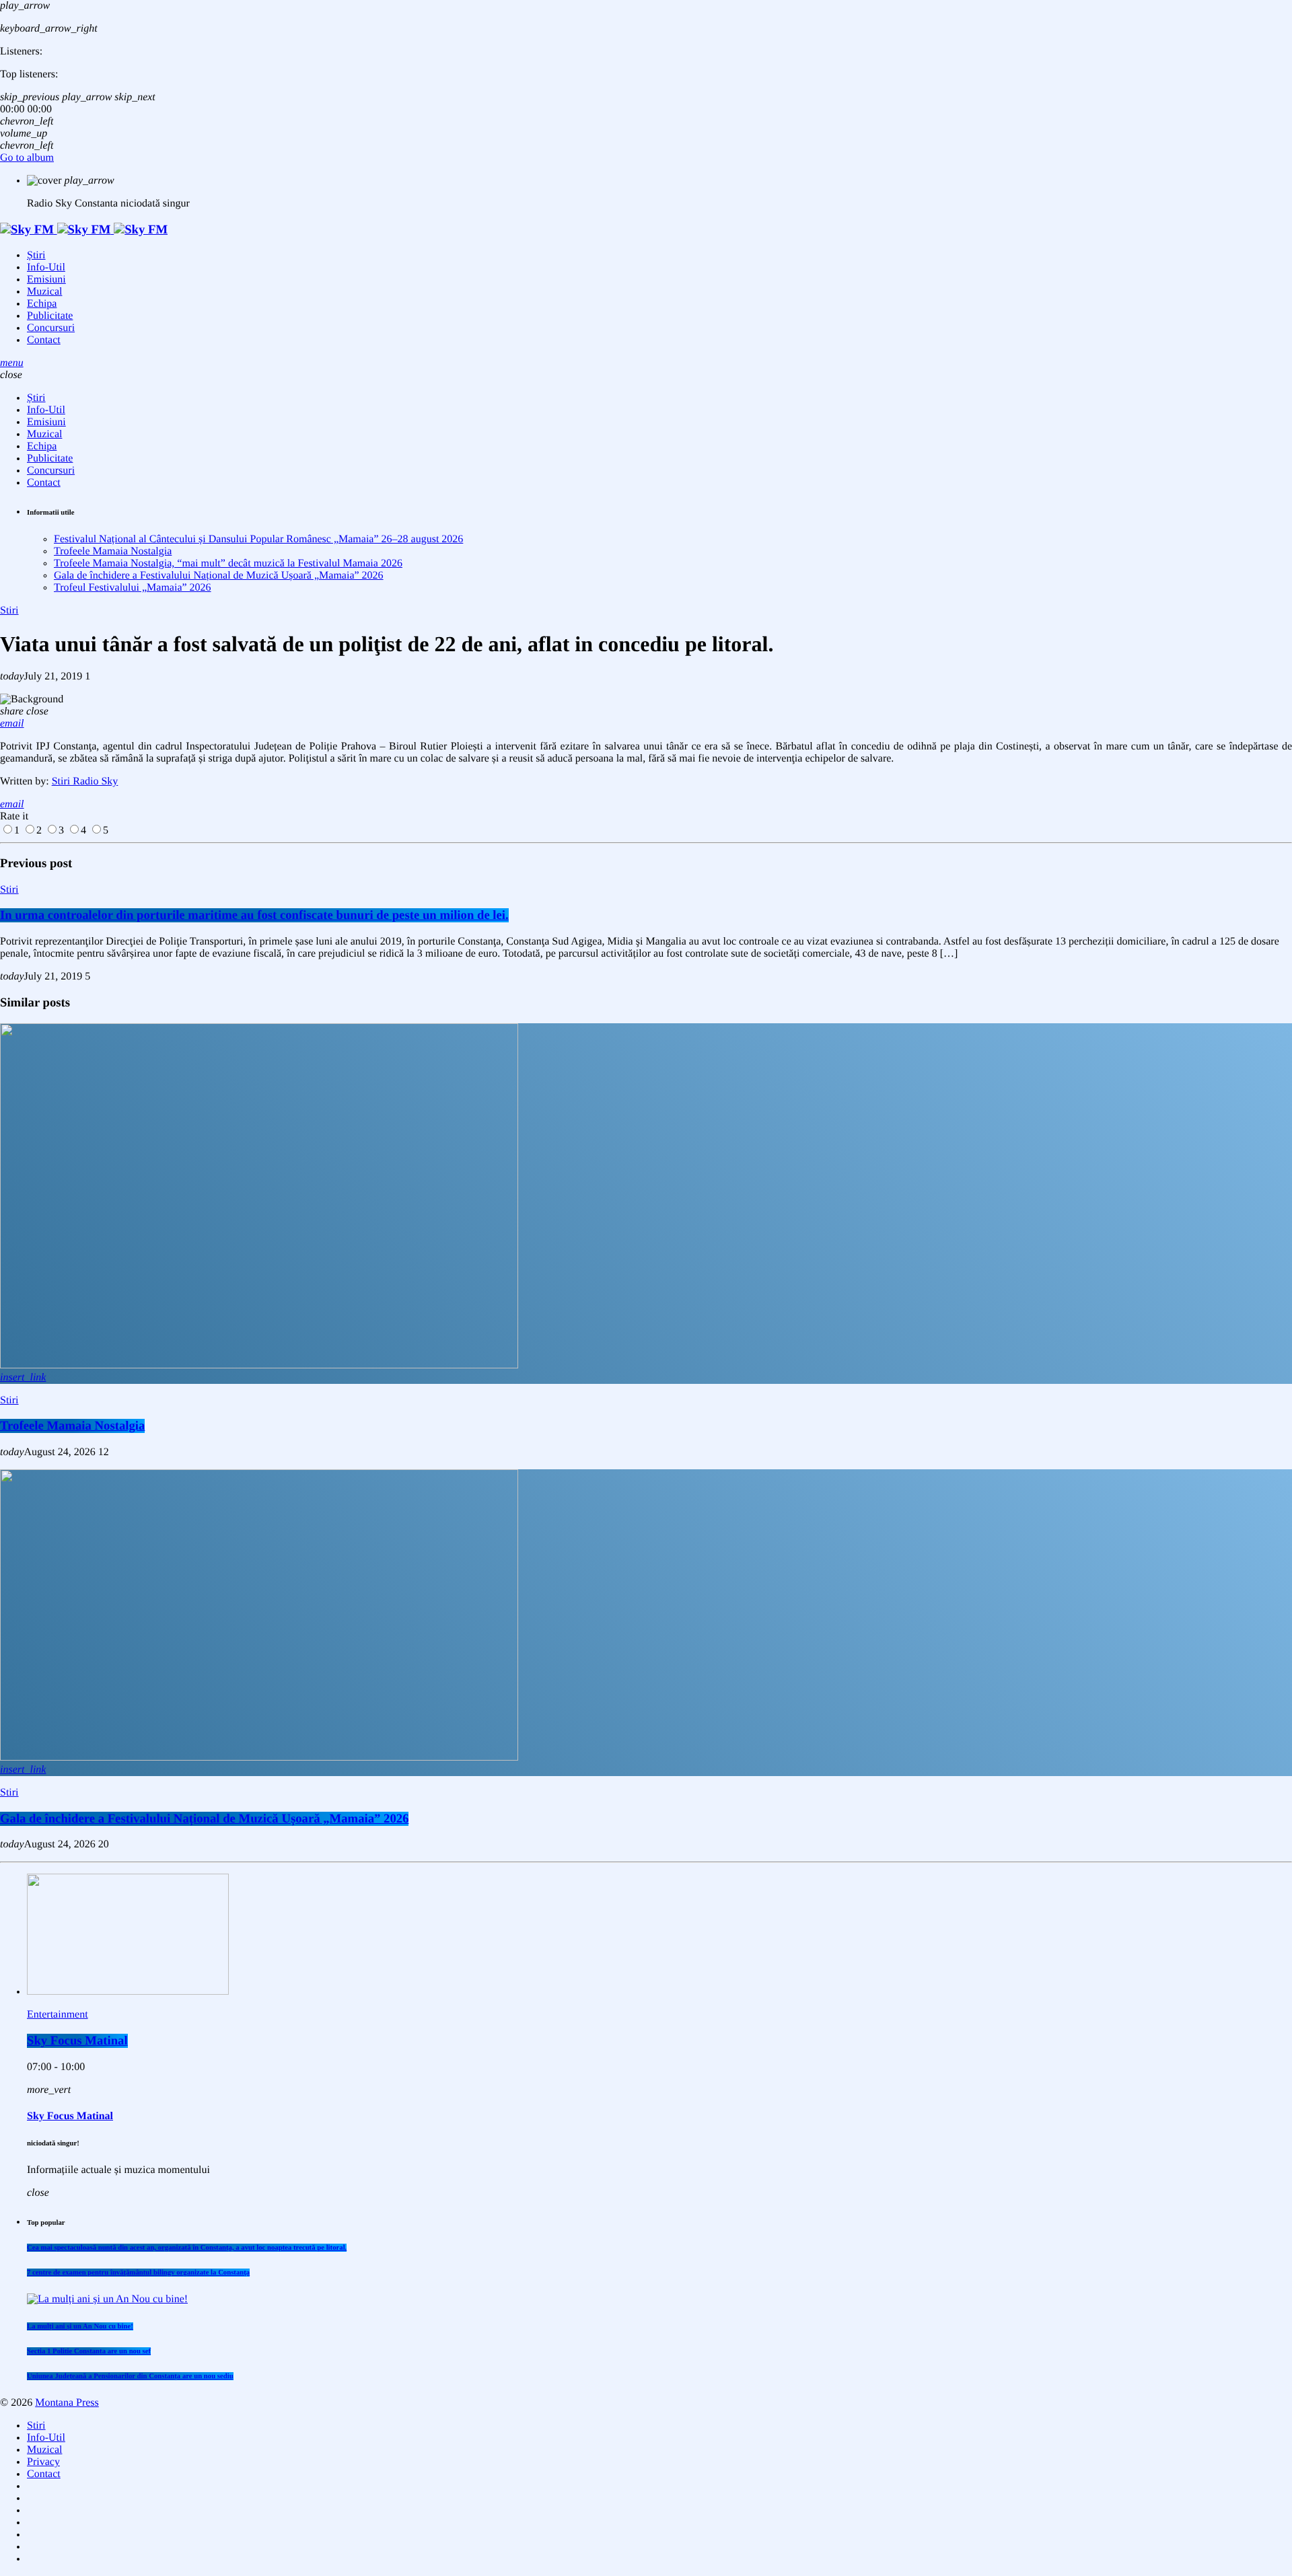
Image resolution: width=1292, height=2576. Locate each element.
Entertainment (58, 2015)
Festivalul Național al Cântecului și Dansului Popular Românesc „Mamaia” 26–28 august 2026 (258, 539)
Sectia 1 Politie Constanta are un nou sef (89, 2351)
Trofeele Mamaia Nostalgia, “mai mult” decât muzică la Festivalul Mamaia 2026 (228, 563)
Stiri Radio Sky (85, 781)
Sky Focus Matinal (77, 2041)
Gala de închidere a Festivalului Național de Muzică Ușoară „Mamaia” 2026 (219, 576)
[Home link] (84, 230)
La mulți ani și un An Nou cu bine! (80, 2326)
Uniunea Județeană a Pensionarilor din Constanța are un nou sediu (130, 2376)
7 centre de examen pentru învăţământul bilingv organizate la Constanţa (138, 2273)
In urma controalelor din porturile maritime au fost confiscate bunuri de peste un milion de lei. (254, 915)
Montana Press (67, 2403)
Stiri (9, 611)
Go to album (27, 158)
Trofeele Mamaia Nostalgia (113, 551)
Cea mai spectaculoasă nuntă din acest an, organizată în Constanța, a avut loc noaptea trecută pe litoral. (187, 2248)
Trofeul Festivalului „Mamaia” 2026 (133, 588)
